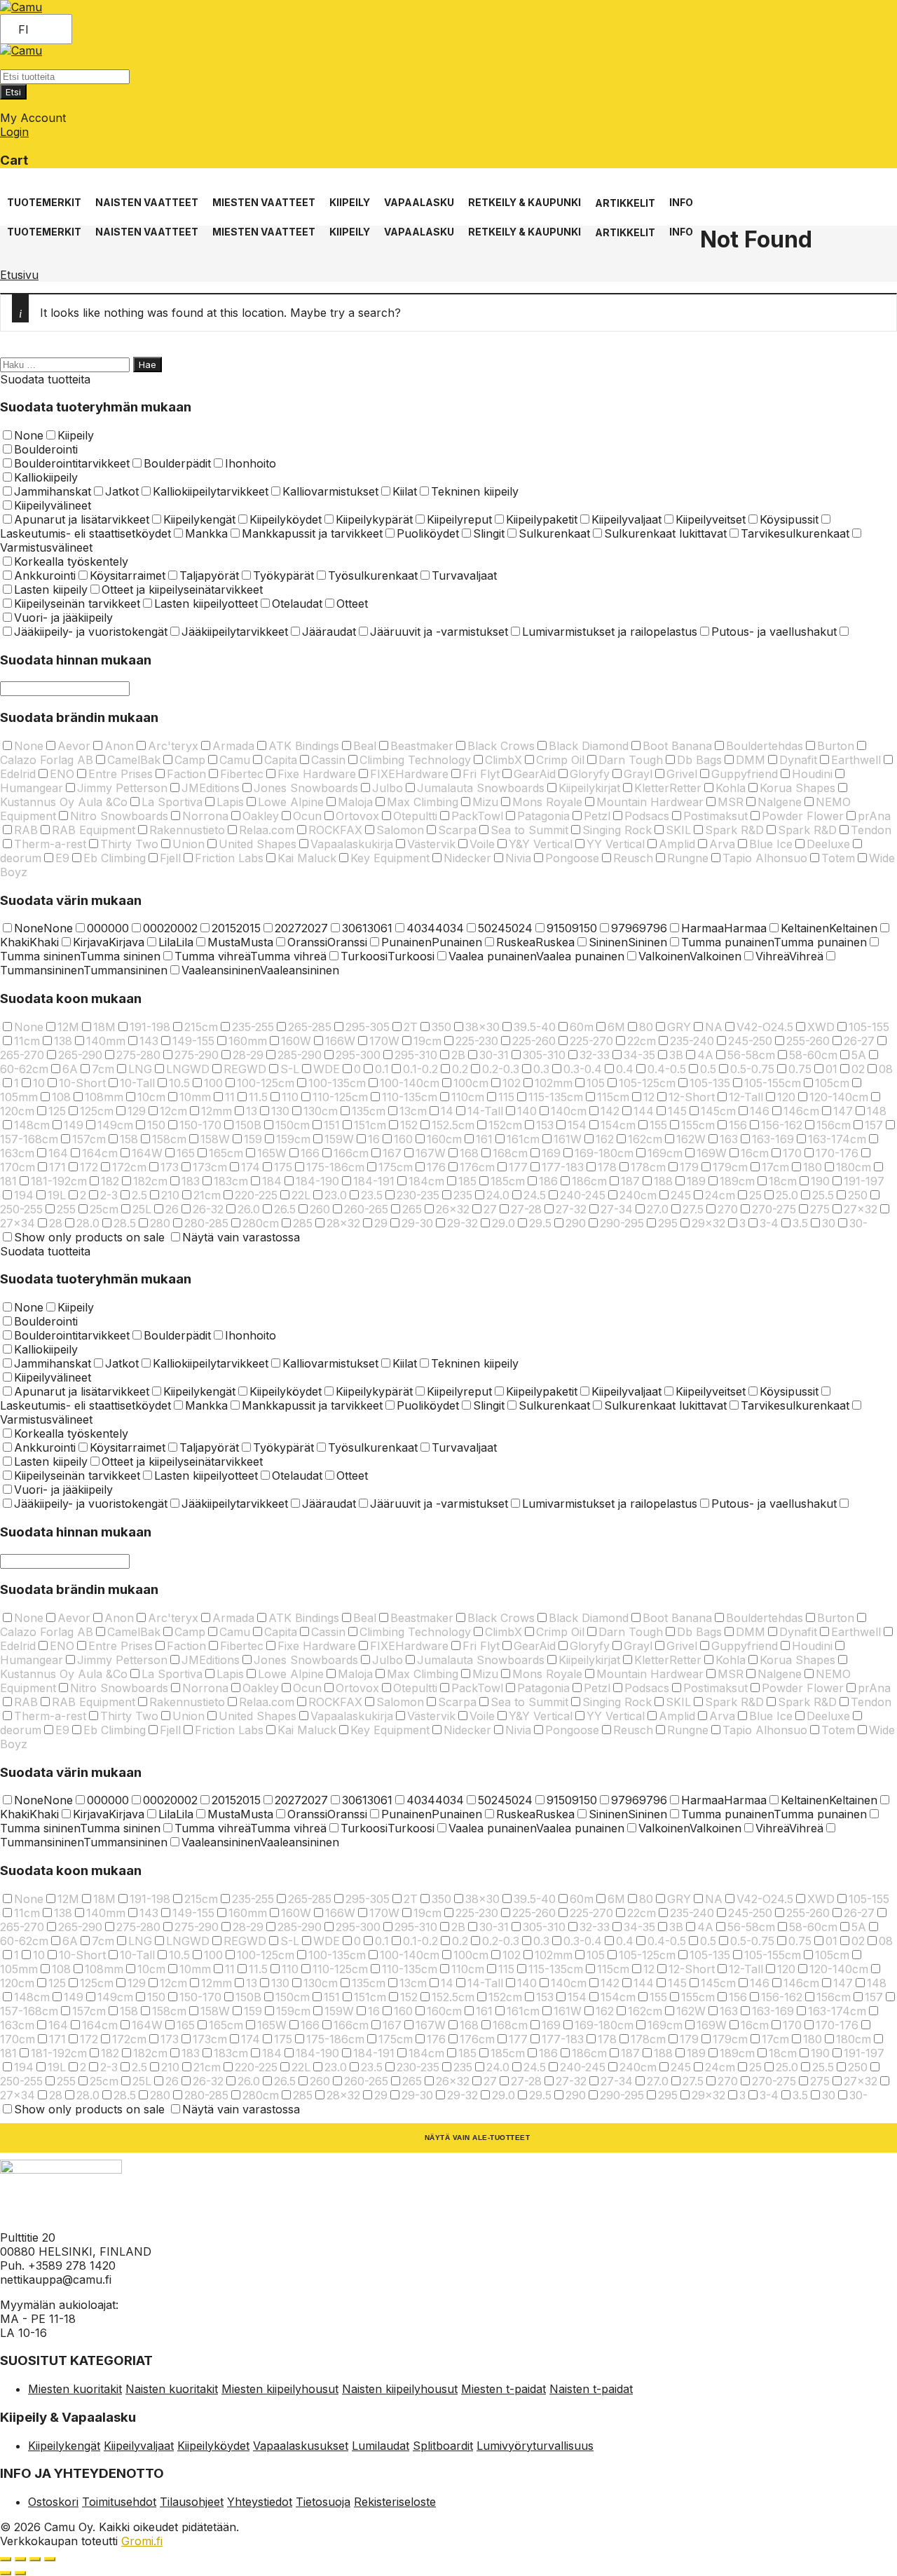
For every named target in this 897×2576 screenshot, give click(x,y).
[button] (44, 195)
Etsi (13, 92)
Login (14, 132)
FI (23, 29)
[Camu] (21, 7)
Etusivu (19, 275)
